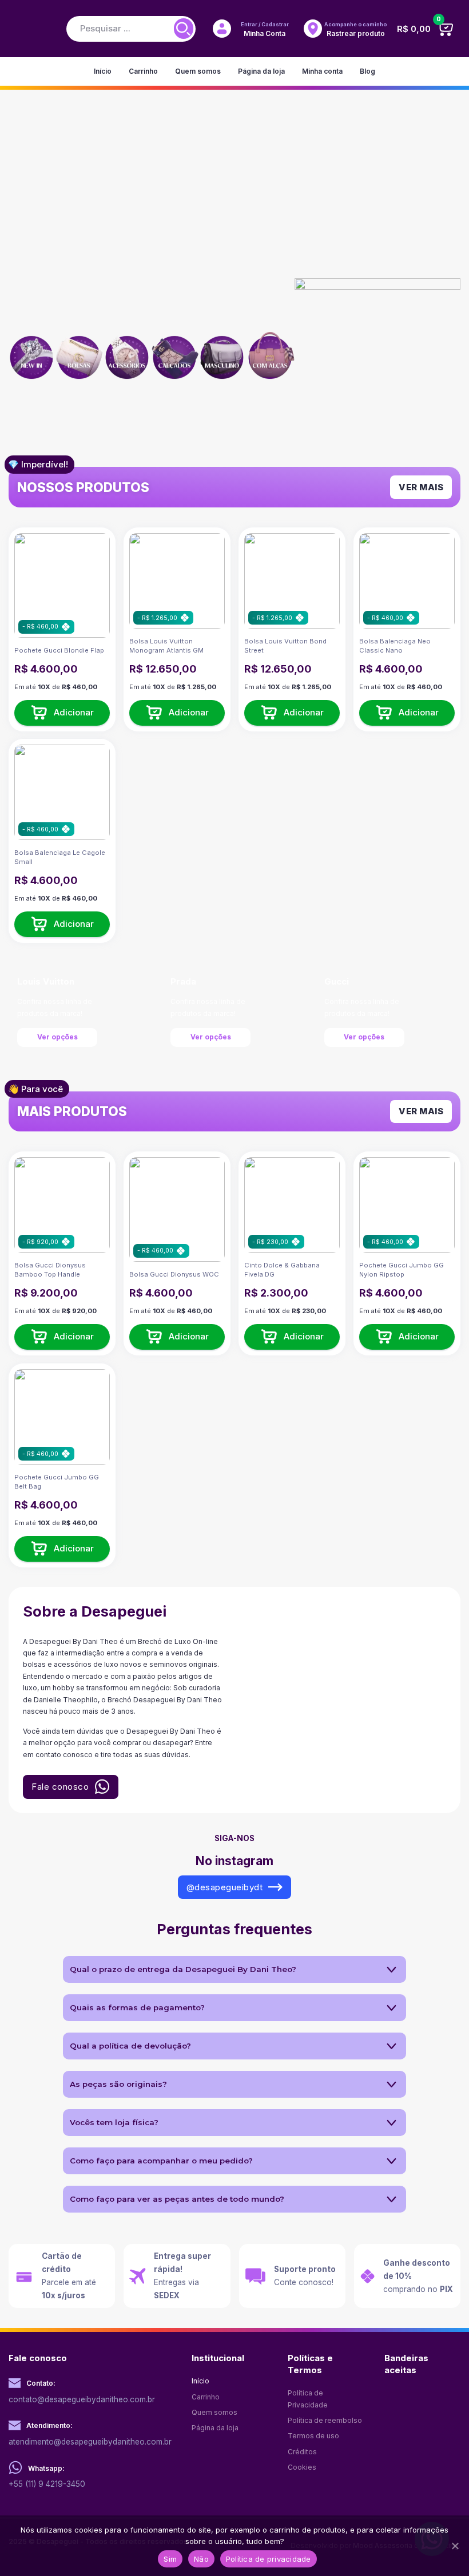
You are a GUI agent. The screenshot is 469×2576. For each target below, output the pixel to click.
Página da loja (261, 71)
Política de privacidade (269, 2559)
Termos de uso (313, 2436)
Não (201, 2559)
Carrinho (143, 71)
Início (103, 71)
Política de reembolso (325, 2420)
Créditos (302, 2452)
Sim (170, 2559)
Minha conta (322, 71)
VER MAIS (421, 487)
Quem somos (198, 71)
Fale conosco (60, 1787)
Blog (367, 71)
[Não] (455, 2546)
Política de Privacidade (308, 2399)
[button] (62, 712)
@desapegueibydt (225, 1887)
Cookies (302, 2467)
